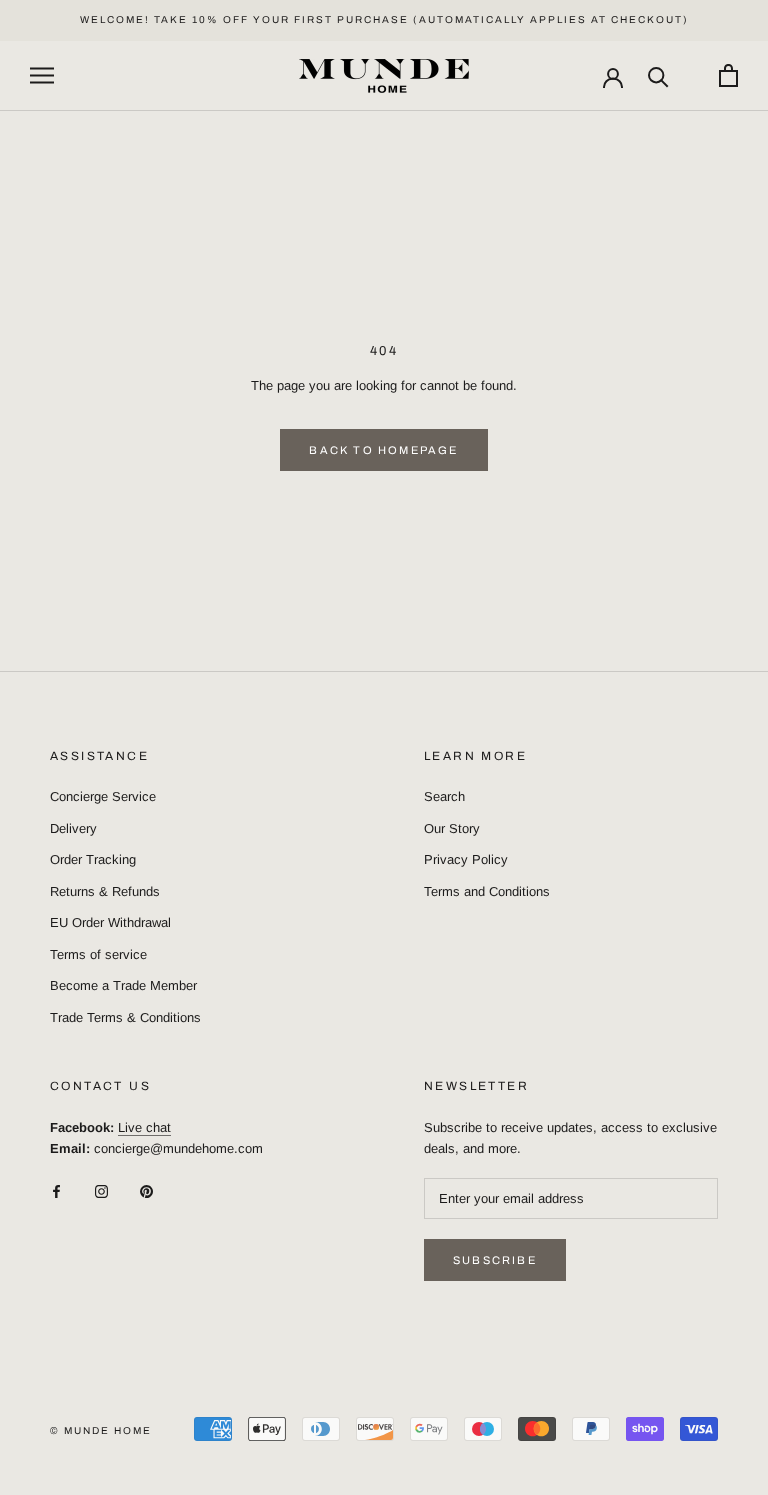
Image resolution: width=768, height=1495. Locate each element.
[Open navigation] (42, 75)
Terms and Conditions (487, 891)
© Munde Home (101, 1430)
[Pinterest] (146, 1190)
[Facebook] (56, 1190)
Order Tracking (93, 859)
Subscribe (495, 1260)
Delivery (73, 828)
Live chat (144, 1127)
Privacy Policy (466, 859)
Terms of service (98, 954)
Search (444, 796)
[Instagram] (101, 1190)
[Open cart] (728, 75)
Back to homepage (383, 450)
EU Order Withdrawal (110, 922)
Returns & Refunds (105, 891)
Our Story (452, 828)
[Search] (658, 75)
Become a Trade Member (123, 985)
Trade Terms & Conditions (125, 1017)
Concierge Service (103, 796)
